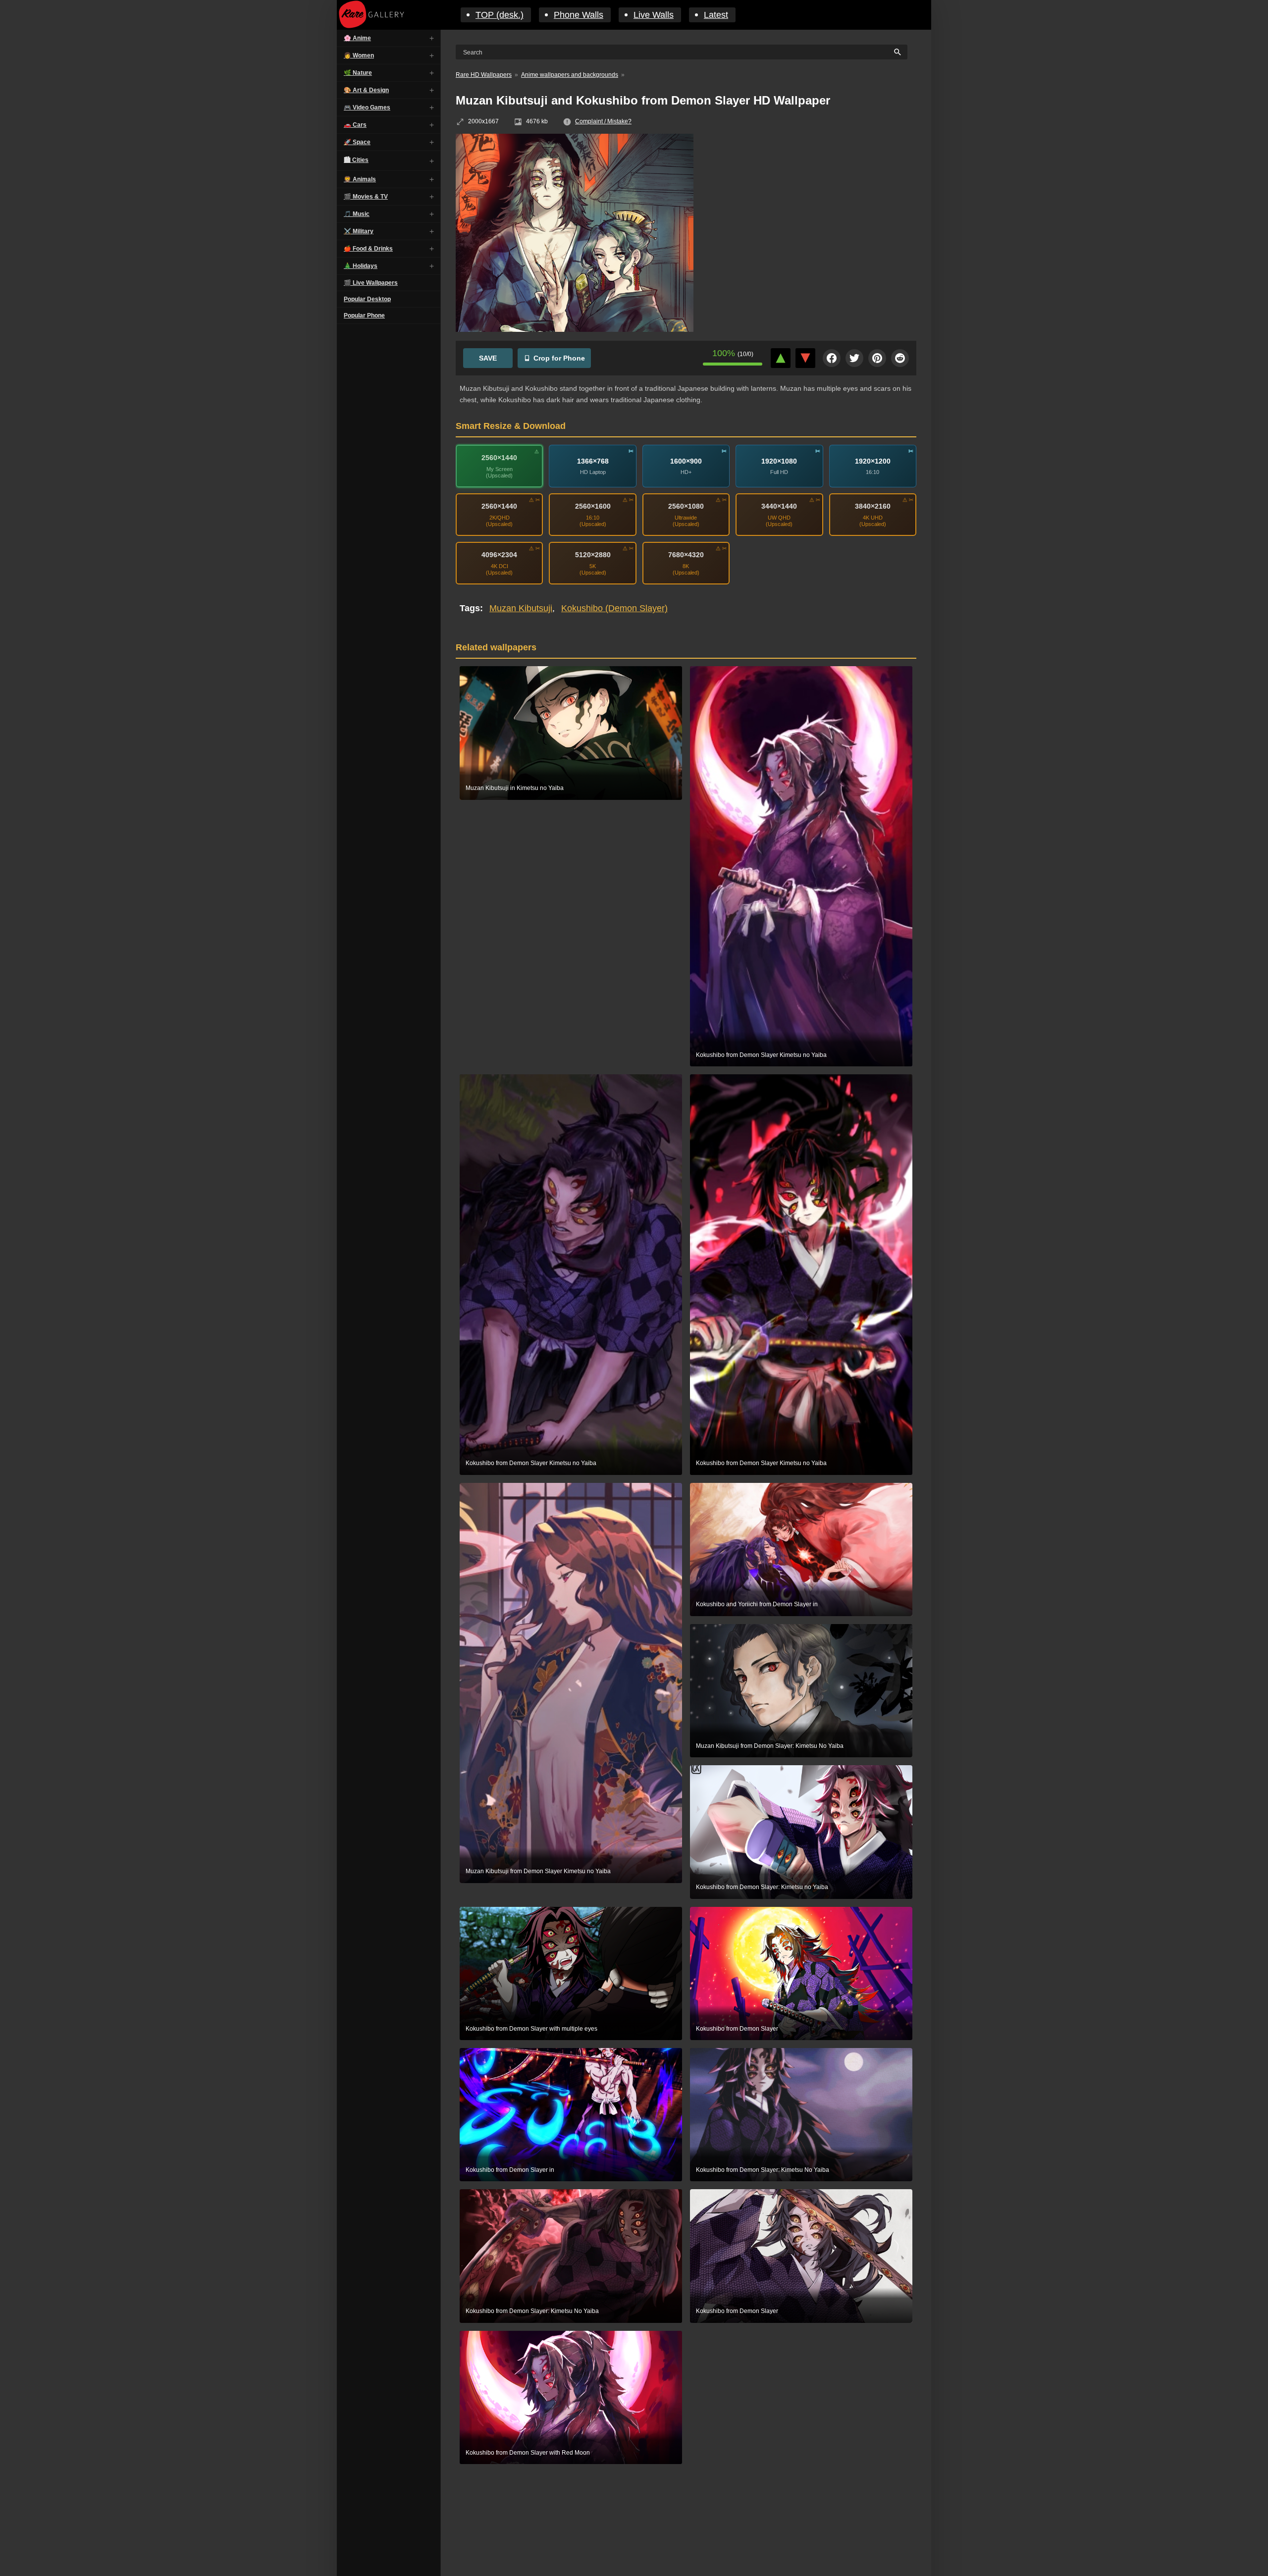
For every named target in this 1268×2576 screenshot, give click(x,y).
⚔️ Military (359, 231)
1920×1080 (779, 461)
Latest (716, 15)
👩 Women (359, 55)
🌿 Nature (358, 73)
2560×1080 (686, 506)
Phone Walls (579, 15)
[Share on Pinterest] (877, 358)
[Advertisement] (812, 206)
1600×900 (686, 461)
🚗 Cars (355, 125)
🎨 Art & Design (366, 90)
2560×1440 (499, 458)
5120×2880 (593, 555)
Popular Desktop (367, 299)
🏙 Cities (356, 160)
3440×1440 (779, 506)
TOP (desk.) (500, 15)
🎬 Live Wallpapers (371, 283)
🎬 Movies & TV (366, 197)
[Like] (781, 358)
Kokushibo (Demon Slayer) (614, 608)
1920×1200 (873, 461)
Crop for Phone (559, 358)
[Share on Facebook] (832, 358)
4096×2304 (499, 555)
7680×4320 (686, 555)
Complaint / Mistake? (603, 121)
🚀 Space (357, 142)
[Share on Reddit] (900, 358)
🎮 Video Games (367, 107)
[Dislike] (805, 358)
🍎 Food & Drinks (368, 249)
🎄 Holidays (361, 266)
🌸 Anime (357, 38)
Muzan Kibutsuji (521, 608)
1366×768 (593, 461)
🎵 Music (357, 214)
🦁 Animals (360, 179)
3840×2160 (873, 506)
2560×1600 (593, 506)
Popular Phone (364, 315)
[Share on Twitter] (854, 358)
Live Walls (654, 15)
